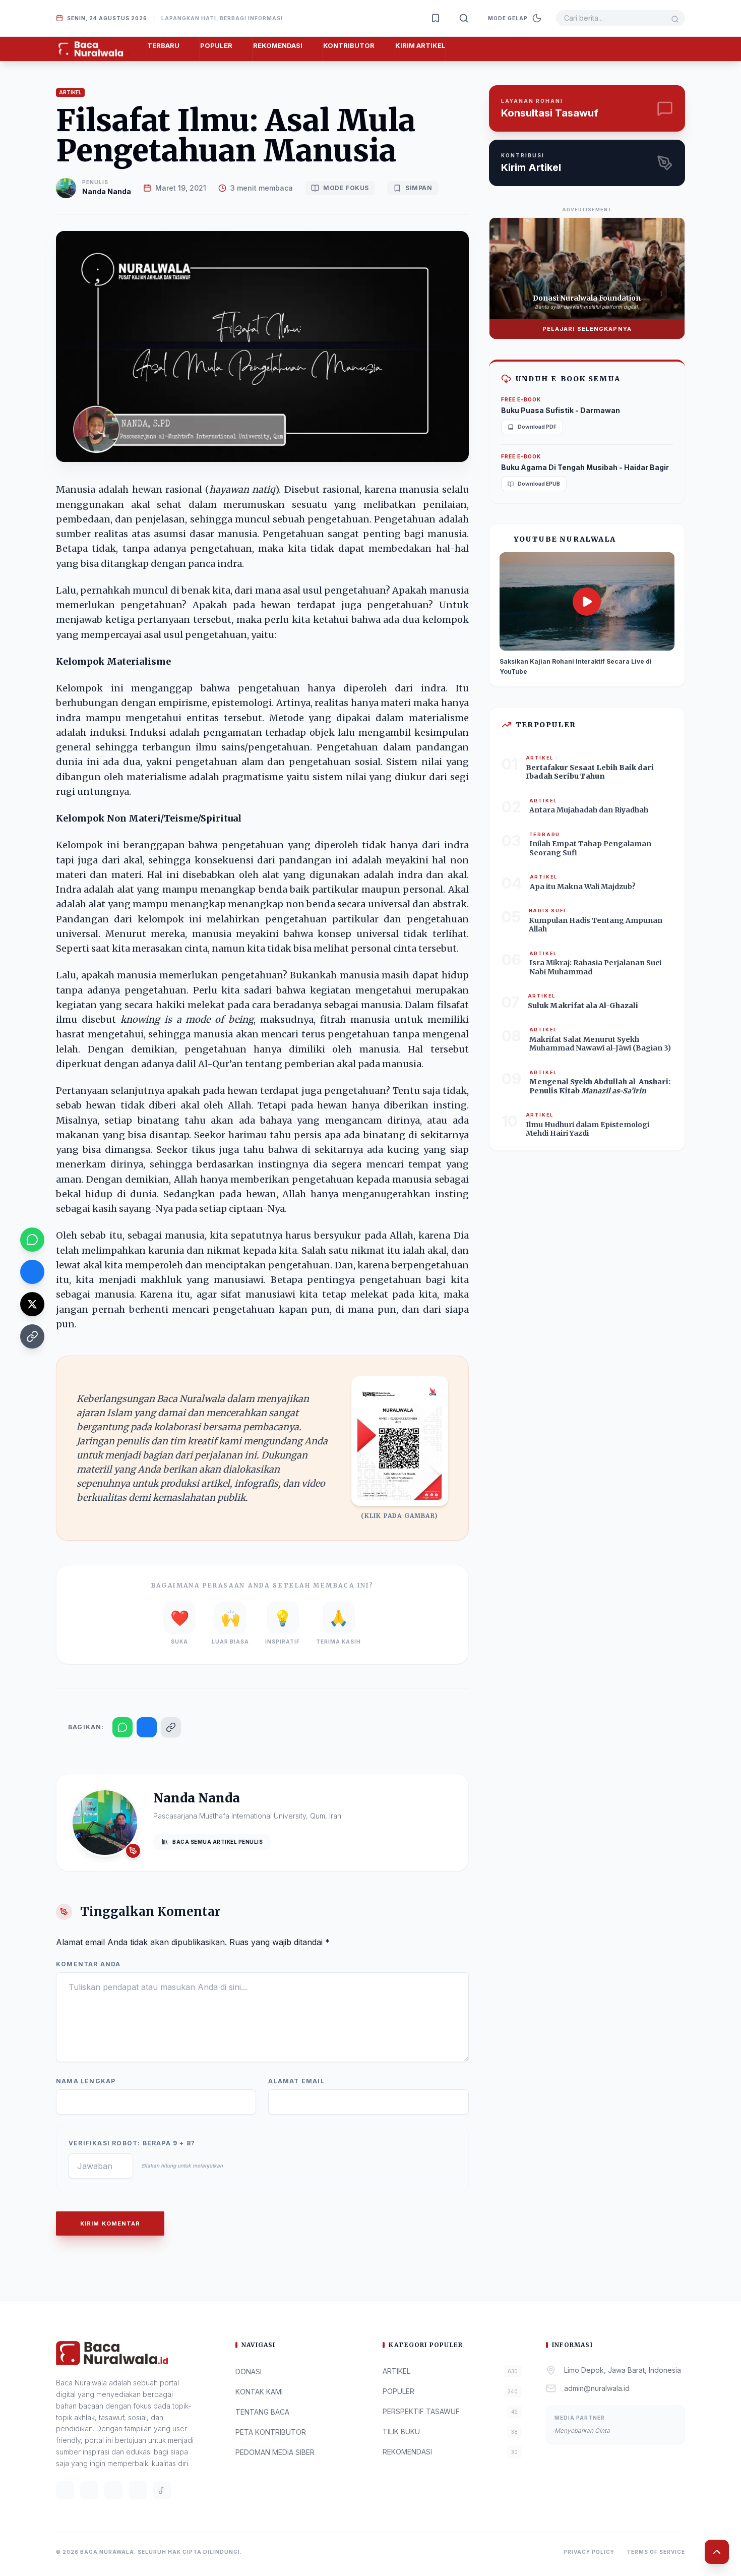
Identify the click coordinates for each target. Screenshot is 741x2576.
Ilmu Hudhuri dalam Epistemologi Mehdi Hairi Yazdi (588, 1129)
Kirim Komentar (110, 2223)
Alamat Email (296, 2081)
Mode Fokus (346, 188)
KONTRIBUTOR (349, 45)
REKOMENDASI (278, 45)
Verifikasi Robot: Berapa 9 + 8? (132, 2143)
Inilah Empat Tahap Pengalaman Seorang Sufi (590, 848)
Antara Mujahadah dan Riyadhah (589, 810)
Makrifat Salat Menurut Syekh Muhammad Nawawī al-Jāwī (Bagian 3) (600, 1044)
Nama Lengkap (86, 2081)
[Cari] (464, 18)
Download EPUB (539, 484)
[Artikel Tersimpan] (436, 18)
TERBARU (163, 45)
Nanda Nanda (107, 191)
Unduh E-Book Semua (568, 379)
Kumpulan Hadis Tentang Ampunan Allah (596, 925)
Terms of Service (656, 2552)
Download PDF (537, 427)
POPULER (216, 45)
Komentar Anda (88, 1964)
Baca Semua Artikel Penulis (218, 1842)
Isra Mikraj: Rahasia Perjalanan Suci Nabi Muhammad (595, 967)
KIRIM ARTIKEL (420, 45)
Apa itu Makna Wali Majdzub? (583, 887)
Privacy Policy (589, 2552)
